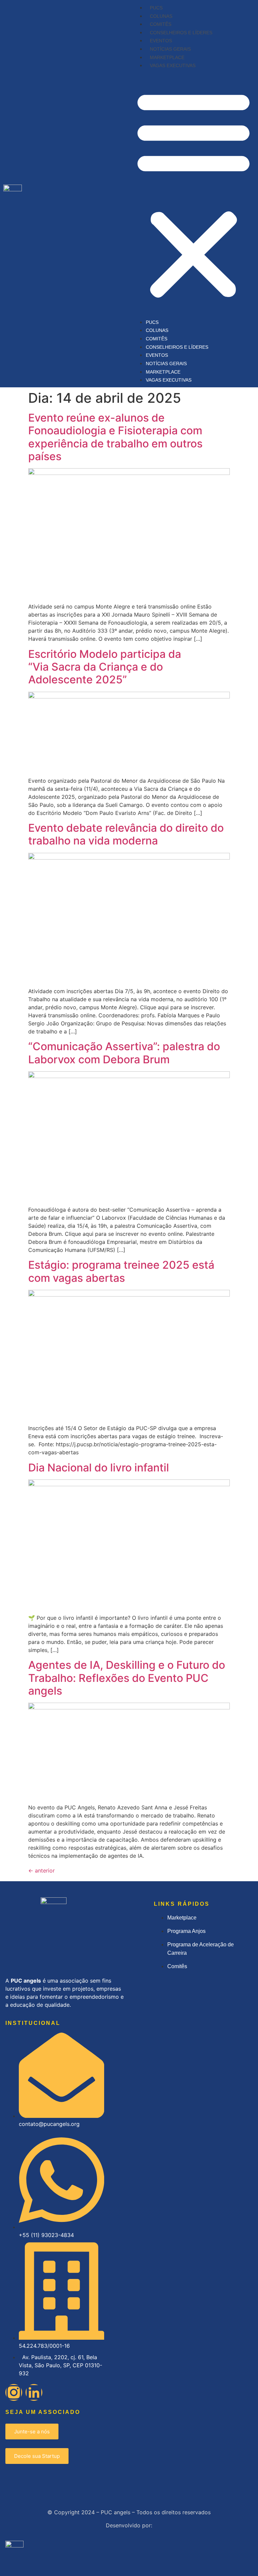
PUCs (156, 8)
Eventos (161, 41)
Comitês (161, 24)
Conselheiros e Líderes (181, 33)
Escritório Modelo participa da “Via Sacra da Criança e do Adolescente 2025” (105, 667)
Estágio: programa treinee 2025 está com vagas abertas (121, 1271)
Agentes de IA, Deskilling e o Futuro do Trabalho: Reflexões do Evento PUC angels (127, 1678)
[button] (193, 194)
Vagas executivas (173, 65)
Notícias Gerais (170, 49)
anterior (41, 1870)
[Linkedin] (34, 2392)
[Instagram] (14, 2392)
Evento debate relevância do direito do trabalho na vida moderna (126, 834)
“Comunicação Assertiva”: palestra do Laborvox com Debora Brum (124, 1053)
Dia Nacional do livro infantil (99, 1468)
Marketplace (167, 57)
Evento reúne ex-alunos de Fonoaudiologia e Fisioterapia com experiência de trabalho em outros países (115, 437)
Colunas (161, 16)
